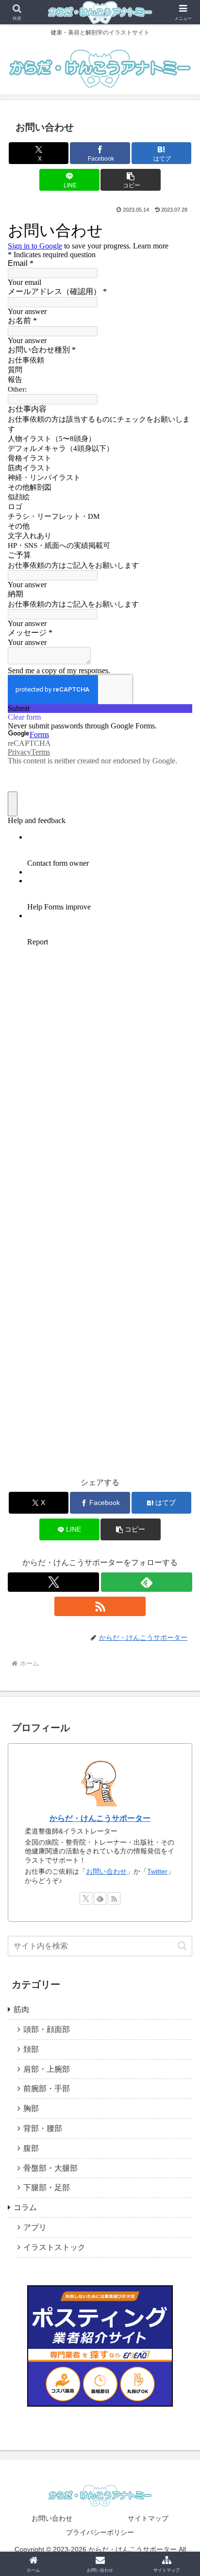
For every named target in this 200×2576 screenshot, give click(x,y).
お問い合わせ (106, 1871)
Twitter (157, 1871)
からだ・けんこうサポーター (100, 1818)
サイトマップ (148, 2518)
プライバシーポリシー (100, 2532)
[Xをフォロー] (53, 1582)
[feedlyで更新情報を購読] (147, 1582)
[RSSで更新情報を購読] (100, 1606)
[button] (131, 180)
